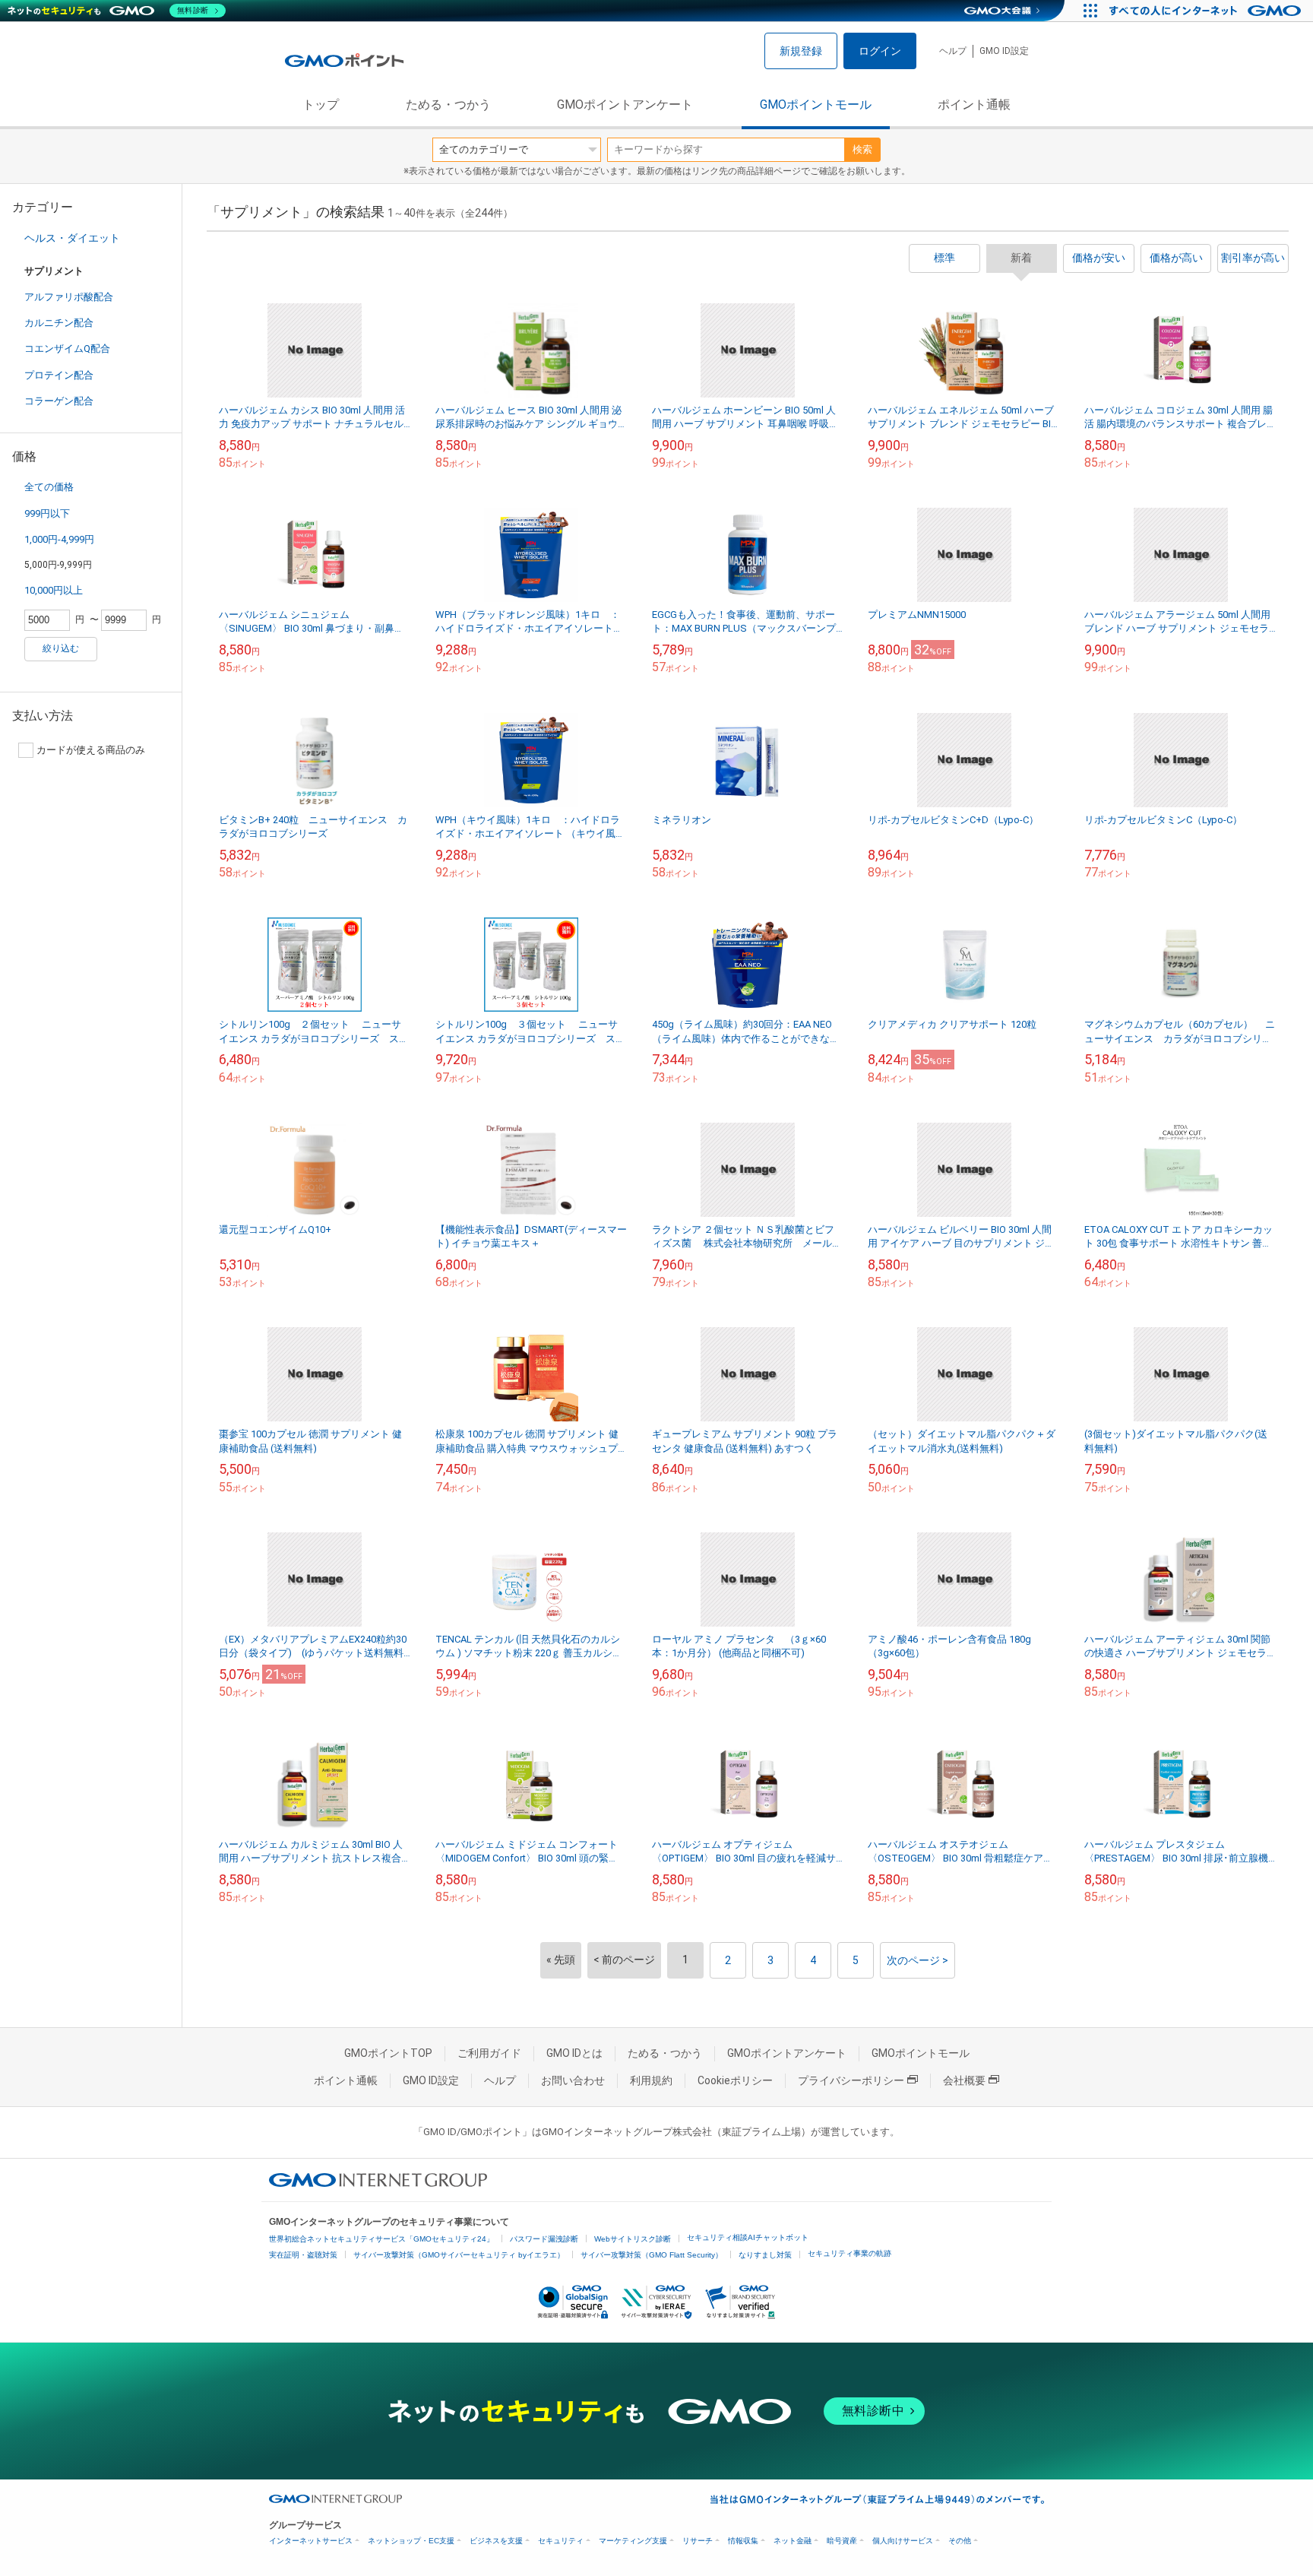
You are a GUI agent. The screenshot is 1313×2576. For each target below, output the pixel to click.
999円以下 (47, 513)
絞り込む (61, 648)
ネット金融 (793, 2541)
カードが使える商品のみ (91, 750)
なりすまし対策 (765, 2255)
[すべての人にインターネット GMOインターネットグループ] (1207, 11)
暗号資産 (842, 2541)
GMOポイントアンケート (625, 105)
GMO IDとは (574, 2053)
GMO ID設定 (1004, 51)
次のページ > (918, 1960)
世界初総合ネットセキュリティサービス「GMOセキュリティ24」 (381, 2239)
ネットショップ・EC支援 (411, 2541)
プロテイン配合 (59, 375)
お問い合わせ (573, 2080)
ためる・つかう (448, 105)
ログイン (880, 51)
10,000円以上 (54, 590)
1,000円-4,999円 (59, 539)
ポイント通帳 (974, 105)
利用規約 (651, 2080)
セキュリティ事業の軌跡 (849, 2253)
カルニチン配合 (59, 323)
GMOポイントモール (816, 105)
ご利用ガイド (489, 2053)
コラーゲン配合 (59, 401)
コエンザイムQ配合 (67, 349)
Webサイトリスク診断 (633, 2239)
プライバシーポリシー (851, 2080)
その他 (960, 2541)
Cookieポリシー (735, 2080)
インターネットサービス (311, 2541)
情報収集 (743, 2541)
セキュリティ (561, 2541)
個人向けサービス (903, 2541)
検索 (862, 149)
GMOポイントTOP (388, 2053)
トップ (321, 105)
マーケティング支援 (633, 2541)
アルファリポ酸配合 (69, 297)
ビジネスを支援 (496, 2541)
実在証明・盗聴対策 (303, 2255)
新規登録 (801, 51)
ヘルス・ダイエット (72, 238)
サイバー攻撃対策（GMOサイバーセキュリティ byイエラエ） (459, 2255)
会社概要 (964, 2080)
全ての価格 (49, 487)
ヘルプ (953, 51)
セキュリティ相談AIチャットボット (748, 2237)
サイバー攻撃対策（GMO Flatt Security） (652, 2255)
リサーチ (698, 2541)
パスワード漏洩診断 (544, 2239)
